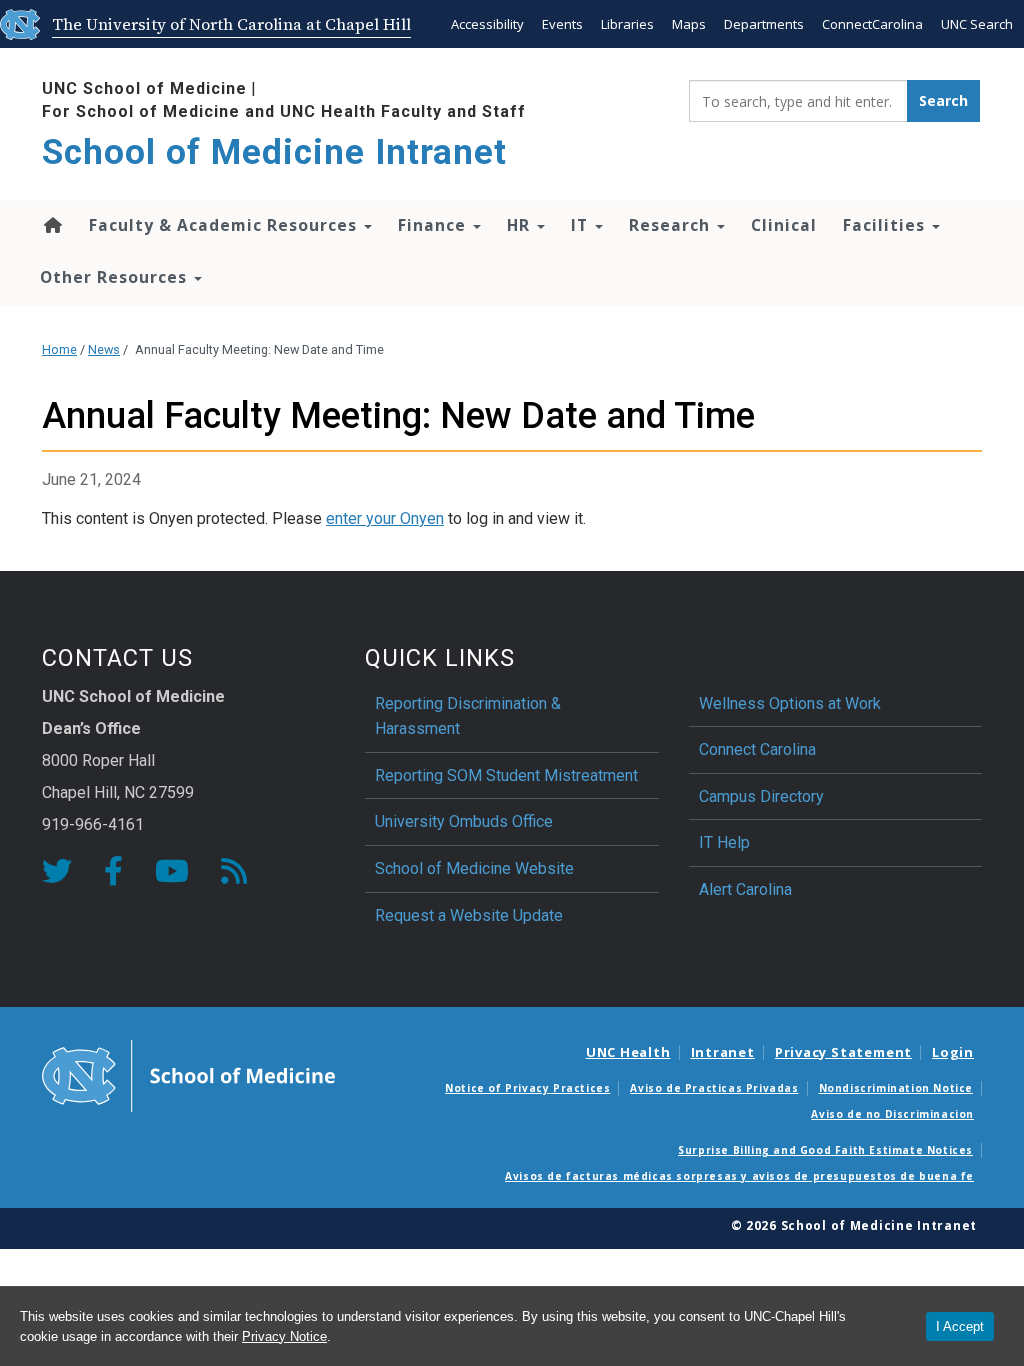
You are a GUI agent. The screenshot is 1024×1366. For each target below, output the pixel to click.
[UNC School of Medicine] (188, 1075)
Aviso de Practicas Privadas (714, 1088)
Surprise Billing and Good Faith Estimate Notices (825, 1150)
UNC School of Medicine (144, 88)
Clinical (784, 225)
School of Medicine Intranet (274, 152)
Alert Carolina (745, 889)
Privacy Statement (843, 1052)
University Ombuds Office (464, 821)
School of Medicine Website (474, 868)
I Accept (960, 1326)
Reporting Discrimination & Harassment (468, 716)
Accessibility (487, 24)
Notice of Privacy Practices (527, 1088)
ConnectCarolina (872, 24)
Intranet (723, 1052)
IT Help (724, 842)
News (104, 349)
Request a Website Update (469, 915)
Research (672, 225)
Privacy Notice (284, 1336)
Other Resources (116, 277)
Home (51, 225)
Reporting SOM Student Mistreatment (506, 775)
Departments (764, 24)
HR (521, 225)
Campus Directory (761, 796)
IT (582, 225)
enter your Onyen (385, 518)
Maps (689, 24)
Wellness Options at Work (790, 703)
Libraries (627, 24)
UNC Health (628, 1052)
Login (953, 1052)
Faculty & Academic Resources (225, 225)
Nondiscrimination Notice (896, 1088)
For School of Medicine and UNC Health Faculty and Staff (284, 111)
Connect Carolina (757, 749)
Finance (434, 225)
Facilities (886, 225)
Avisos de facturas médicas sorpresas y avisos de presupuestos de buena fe (739, 1176)
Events (562, 24)
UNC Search (977, 24)
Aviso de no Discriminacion (892, 1114)
